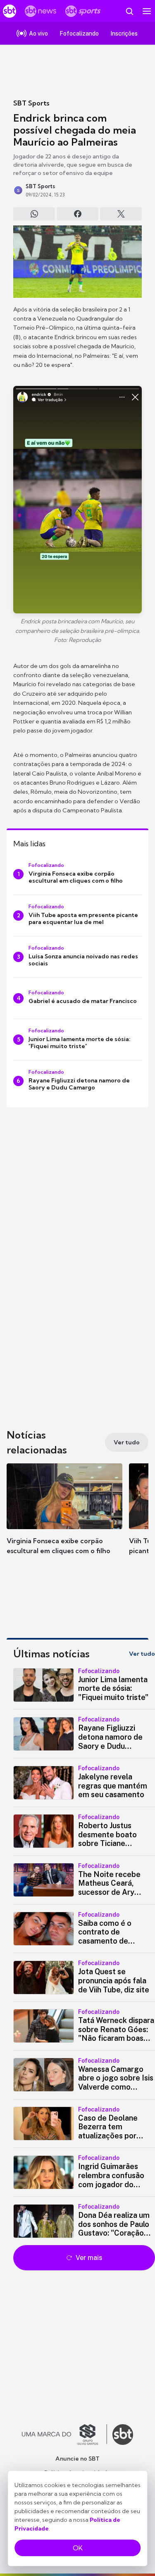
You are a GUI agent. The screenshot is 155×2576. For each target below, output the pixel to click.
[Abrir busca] (129, 11)
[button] (64, 1517)
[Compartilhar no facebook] (77, 214)
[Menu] (147, 11)
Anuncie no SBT (77, 2459)
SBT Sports (31, 103)
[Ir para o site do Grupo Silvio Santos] (64, 2435)
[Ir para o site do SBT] (123, 2435)
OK (78, 2548)
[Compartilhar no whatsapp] (34, 214)
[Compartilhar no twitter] (121, 214)
